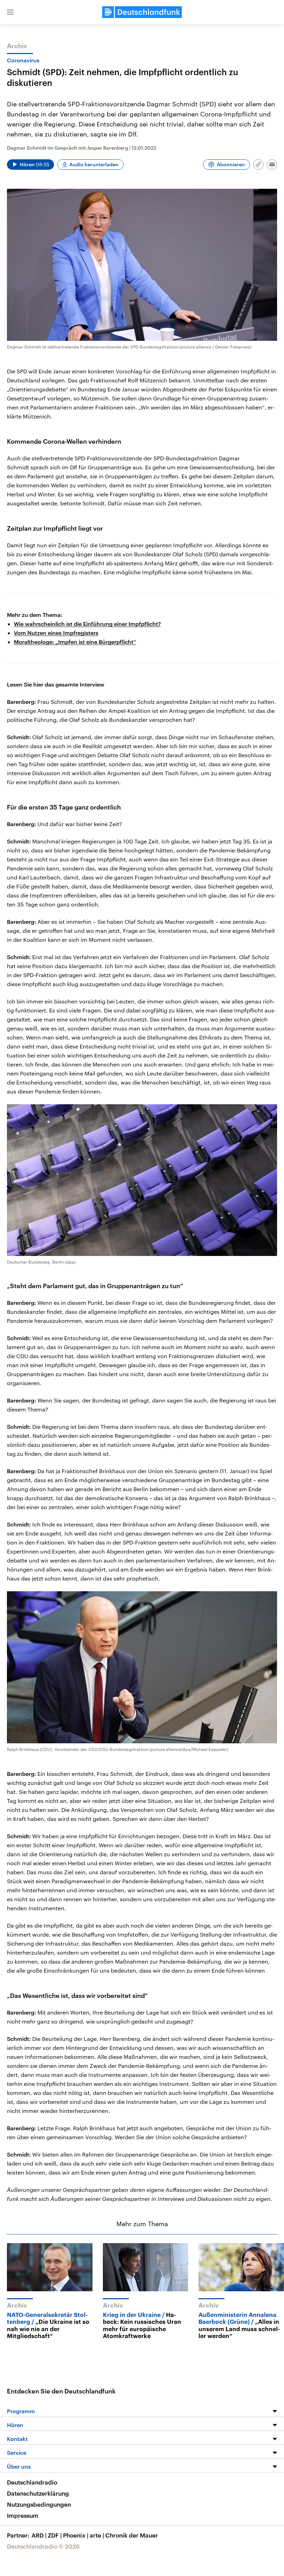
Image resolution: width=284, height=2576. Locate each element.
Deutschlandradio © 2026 (43, 2546)
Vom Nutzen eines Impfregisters (56, 633)
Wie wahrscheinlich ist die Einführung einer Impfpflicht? (87, 624)
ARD (39, 2535)
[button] (10, 12)
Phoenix (76, 2535)
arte (97, 2535)
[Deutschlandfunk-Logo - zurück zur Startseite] (142, 12)
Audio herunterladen (94, 164)
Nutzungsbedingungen (39, 2504)
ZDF (55, 2535)
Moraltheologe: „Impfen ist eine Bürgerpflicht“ (75, 642)
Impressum (23, 2515)
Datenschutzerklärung (38, 2493)
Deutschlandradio (32, 2482)
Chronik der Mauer (132, 2535)
